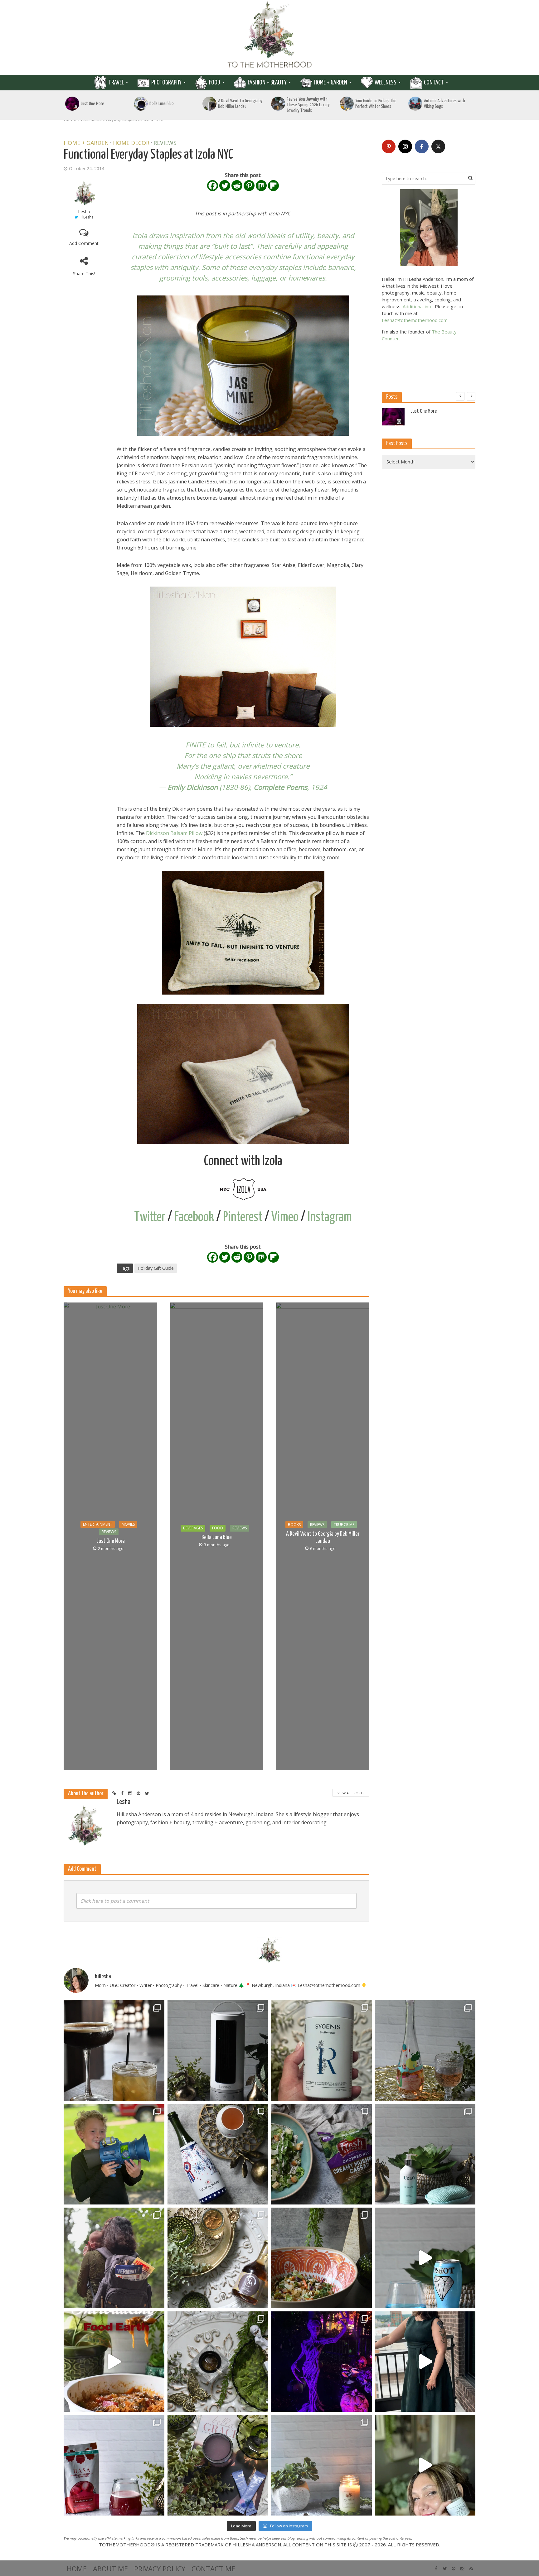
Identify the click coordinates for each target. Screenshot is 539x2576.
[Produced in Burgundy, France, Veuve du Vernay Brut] (218, 2154)
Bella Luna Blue (162, 104)
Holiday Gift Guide (156, 1268)
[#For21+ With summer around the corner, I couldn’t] (425, 2258)
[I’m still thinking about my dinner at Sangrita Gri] (114, 2051)
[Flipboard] (273, 186)
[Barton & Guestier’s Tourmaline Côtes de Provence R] (425, 2051)
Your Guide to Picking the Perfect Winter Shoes (376, 104)
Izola (140, 235)
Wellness (386, 83)
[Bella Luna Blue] (141, 104)
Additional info (418, 306)
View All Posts (351, 1793)
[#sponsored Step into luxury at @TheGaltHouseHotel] (425, 2362)
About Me (110, 2569)
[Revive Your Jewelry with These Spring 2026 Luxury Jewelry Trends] (278, 104)
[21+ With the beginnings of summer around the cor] (218, 2258)
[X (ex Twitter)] (438, 146)
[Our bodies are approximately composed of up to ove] (114, 2465)
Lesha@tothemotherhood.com (415, 320)
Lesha (84, 211)
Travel (116, 83)
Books (294, 1525)
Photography (166, 83)
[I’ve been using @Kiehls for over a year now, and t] (425, 2465)
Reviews (165, 143)
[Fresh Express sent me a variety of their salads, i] (321, 2258)
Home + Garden (331, 83)
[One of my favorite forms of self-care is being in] (425, 2154)
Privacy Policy (160, 2569)
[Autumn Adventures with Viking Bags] (415, 104)
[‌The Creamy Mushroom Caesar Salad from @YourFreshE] (321, 2154)
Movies (128, 1524)
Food (215, 83)
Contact (434, 83)
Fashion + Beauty (267, 83)
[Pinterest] (249, 186)
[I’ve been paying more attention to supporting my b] (321, 2051)
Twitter (150, 1217)
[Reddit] (237, 186)
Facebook (194, 1217)
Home (77, 2569)
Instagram (330, 1217)
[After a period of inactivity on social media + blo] (321, 2465)
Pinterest (243, 1217)
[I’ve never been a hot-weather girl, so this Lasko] (218, 2051)
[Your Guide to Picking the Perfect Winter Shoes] (347, 104)
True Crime (344, 1525)
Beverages (193, 1528)
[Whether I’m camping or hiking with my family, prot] (114, 2258)
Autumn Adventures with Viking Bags (444, 104)
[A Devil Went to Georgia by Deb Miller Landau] (209, 104)
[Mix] (261, 186)
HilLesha (86, 217)
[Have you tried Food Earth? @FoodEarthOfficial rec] (114, 2362)
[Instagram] (405, 146)
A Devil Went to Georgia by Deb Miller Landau (240, 104)
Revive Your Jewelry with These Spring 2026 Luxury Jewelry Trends (308, 105)
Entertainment (98, 1524)
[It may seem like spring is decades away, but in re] (218, 2362)
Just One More (92, 104)
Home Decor (131, 143)
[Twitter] (225, 186)
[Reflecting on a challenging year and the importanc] (218, 2465)
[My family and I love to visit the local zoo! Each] (321, 2362)
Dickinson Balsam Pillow (174, 833)
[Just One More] (72, 104)
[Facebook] (213, 186)
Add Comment (84, 243)
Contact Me (213, 2569)
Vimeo (285, 1217)
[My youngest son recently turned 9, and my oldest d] (114, 2154)
